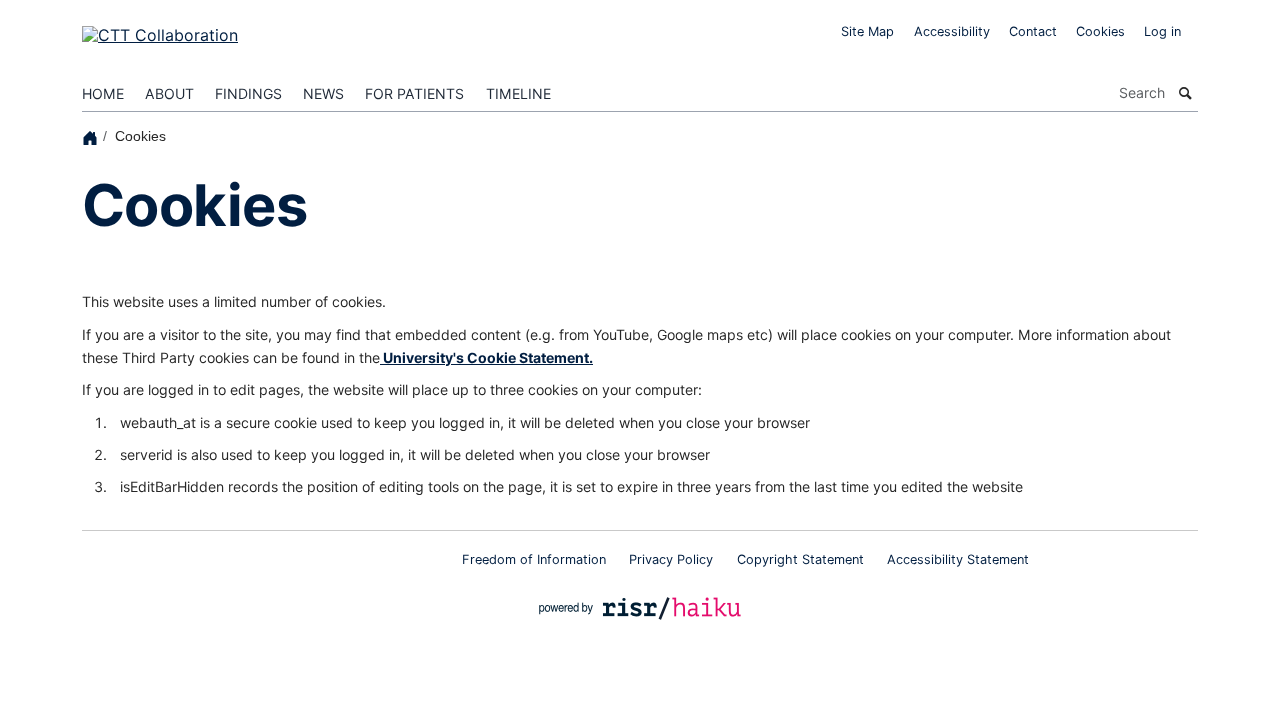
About (169, 93)
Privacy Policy (671, 559)
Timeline (518, 93)
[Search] (1186, 93)
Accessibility (952, 31)
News (323, 93)
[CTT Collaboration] (160, 29)
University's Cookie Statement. (486, 357)
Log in (1162, 31)
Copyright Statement (800, 559)
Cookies (1100, 31)
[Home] (92, 136)
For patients (414, 93)
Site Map (867, 31)
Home (103, 93)
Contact (1033, 31)
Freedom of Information (534, 559)
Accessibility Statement (958, 559)
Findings (248, 93)
